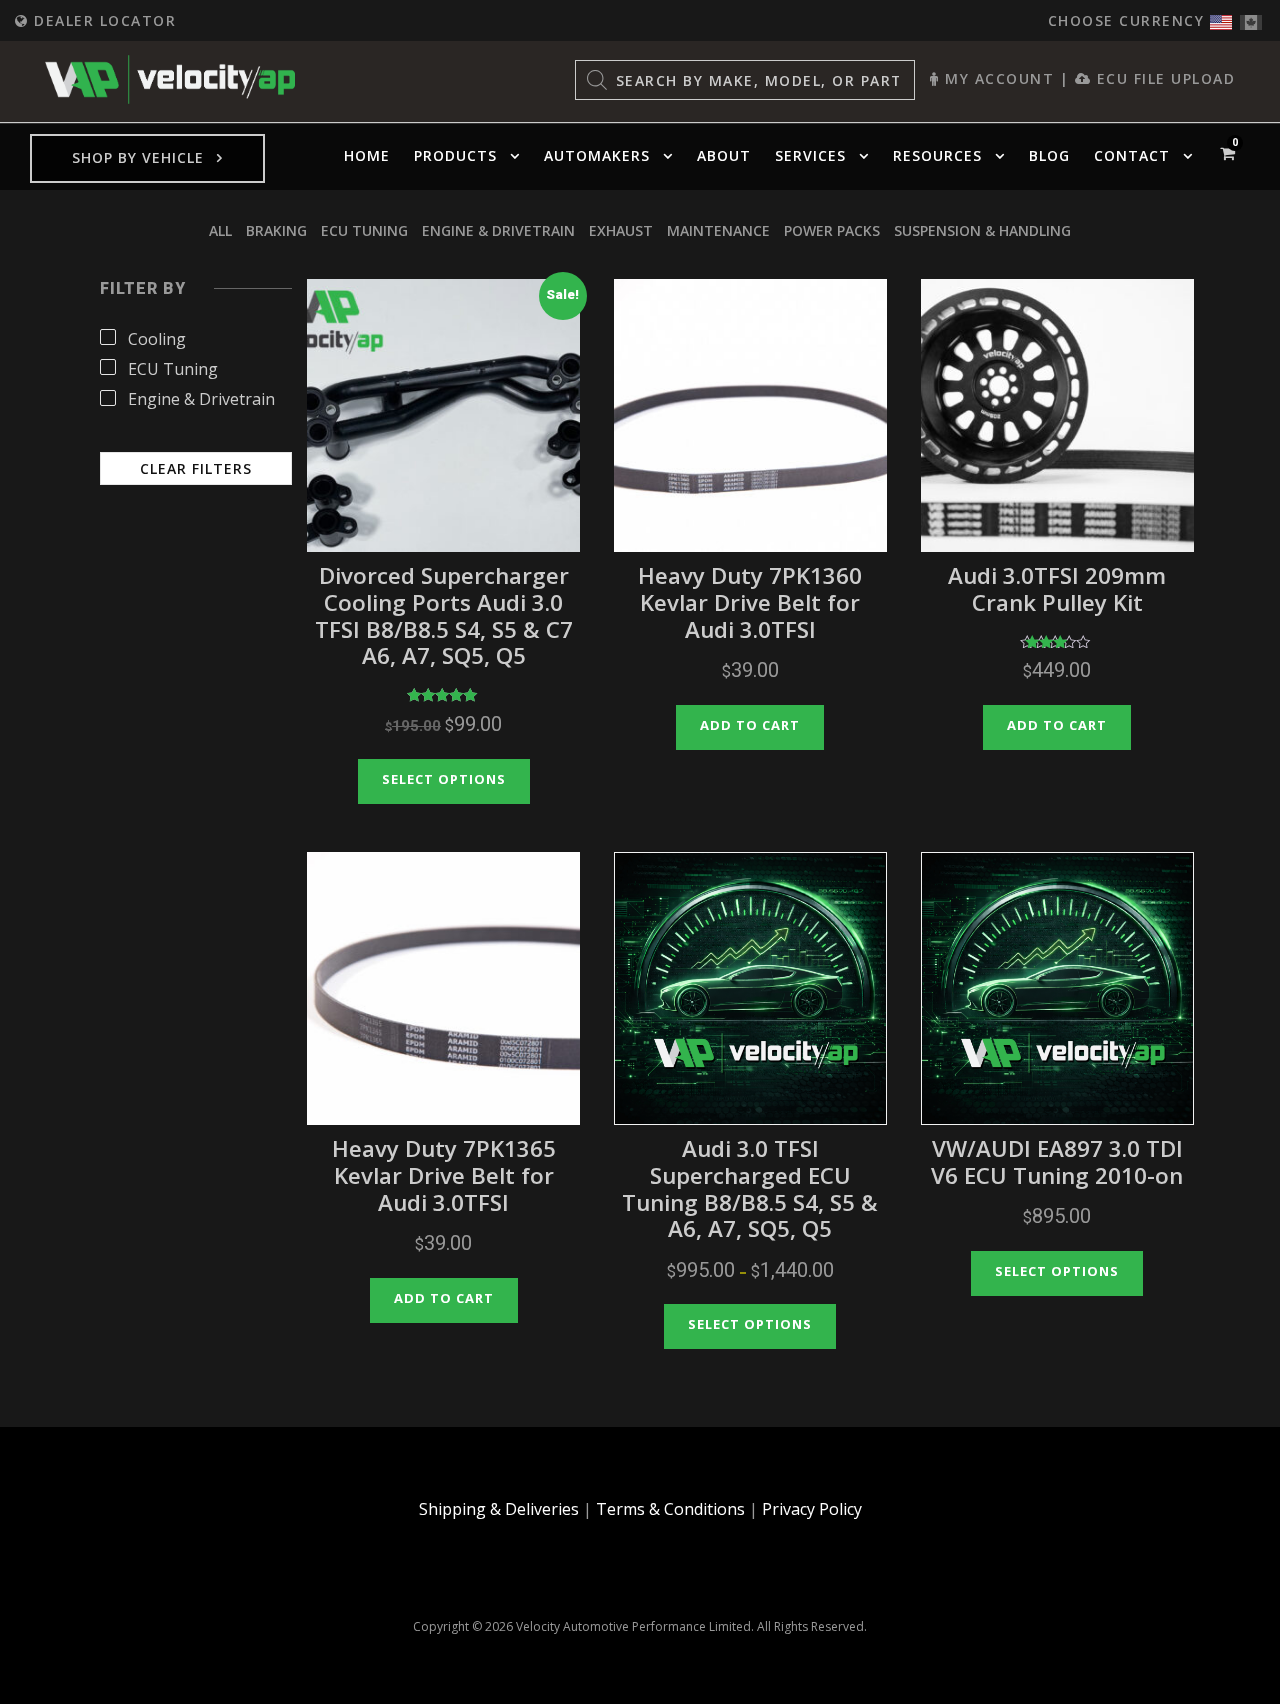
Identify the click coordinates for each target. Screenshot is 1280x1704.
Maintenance (718, 230)
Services (810, 155)
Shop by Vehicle (138, 157)
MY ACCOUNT (997, 78)
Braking (276, 230)
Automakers (597, 155)
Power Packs (832, 230)
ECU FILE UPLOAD (1163, 78)
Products (455, 155)
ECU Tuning (364, 230)
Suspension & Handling (982, 230)
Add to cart (750, 725)
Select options (444, 779)
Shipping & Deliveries (499, 1509)
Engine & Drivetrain (498, 230)
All (220, 230)
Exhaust (621, 230)
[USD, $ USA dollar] (1221, 17)
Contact (1132, 155)
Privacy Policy (812, 1509)
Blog (1049, 155)
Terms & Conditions (670, 1509)
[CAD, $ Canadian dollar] (1251, 17)
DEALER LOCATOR (102, 20)
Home (367, 155)
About (724, 155)
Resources (937, 155)
